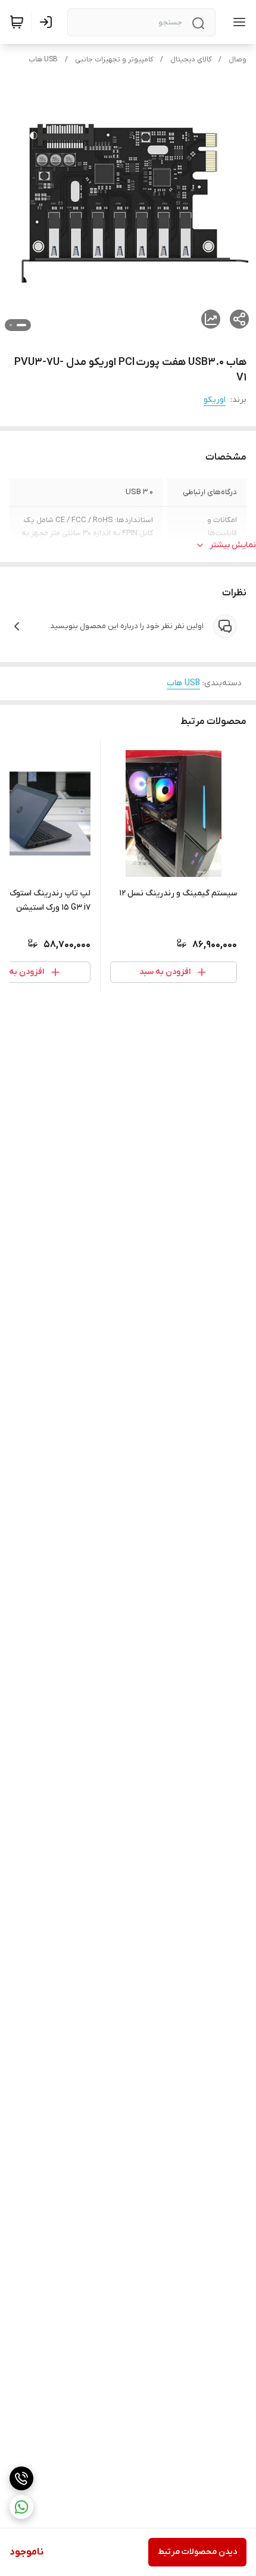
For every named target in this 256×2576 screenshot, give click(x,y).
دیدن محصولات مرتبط (197, 2552)
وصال (238, 60)
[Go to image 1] (21, 325)
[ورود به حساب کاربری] (48, 22)
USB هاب (43, 60)
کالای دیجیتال (191, 60)
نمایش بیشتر (233, 545)
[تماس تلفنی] (21, 2478)
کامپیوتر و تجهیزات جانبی (114, 60)
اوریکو (215, 400)
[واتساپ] (21, 2507)
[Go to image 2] (11, 325)
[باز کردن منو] (237, 22)
